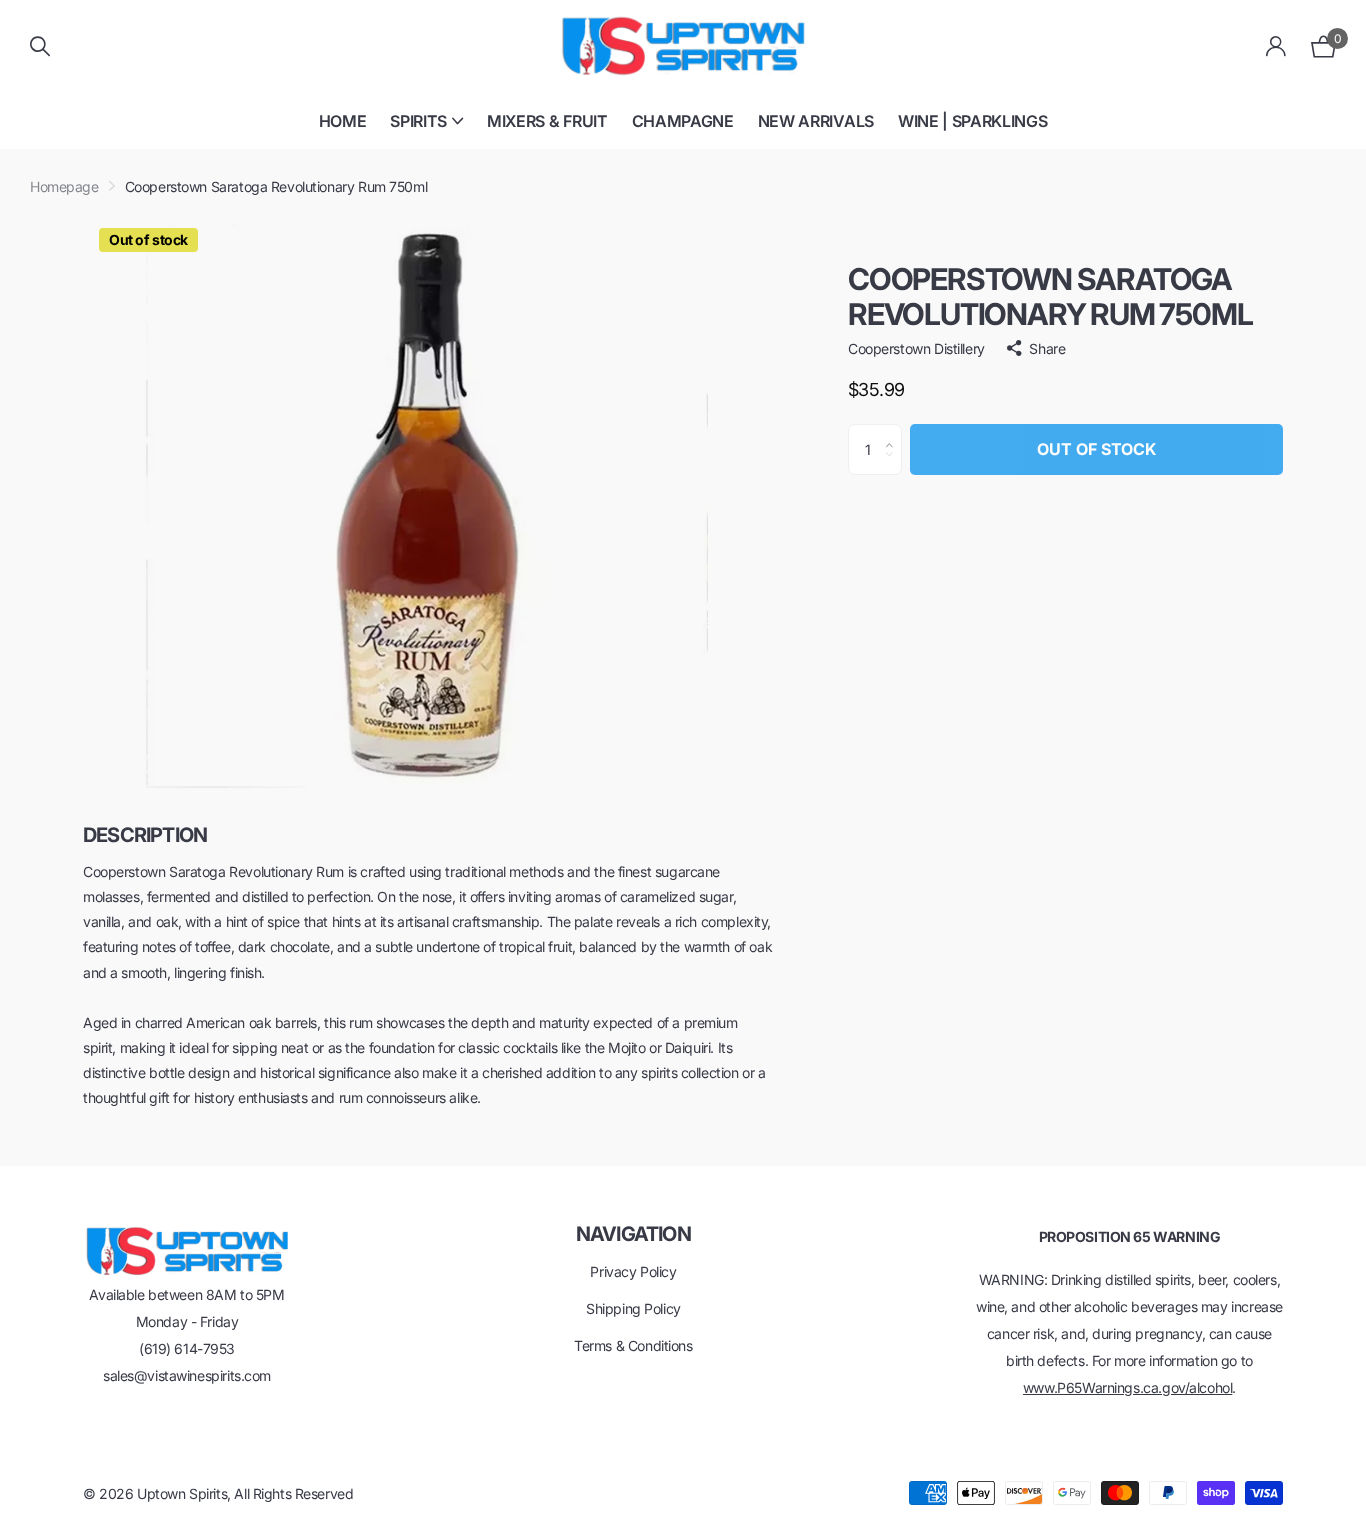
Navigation (633, 1234)
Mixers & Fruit (547, 121)
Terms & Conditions (633, 1345)
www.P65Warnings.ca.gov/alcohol (1127, 1387)
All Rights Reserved (293, 1493)
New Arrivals (816, 121)
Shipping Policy (633, 1308)
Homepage (64, 186)
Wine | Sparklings (973, 121)
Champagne (683, 121)
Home (343, 121)
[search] (40, 46)
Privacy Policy (633, 1271)
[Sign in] (1276, 46)
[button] (894, 432)
